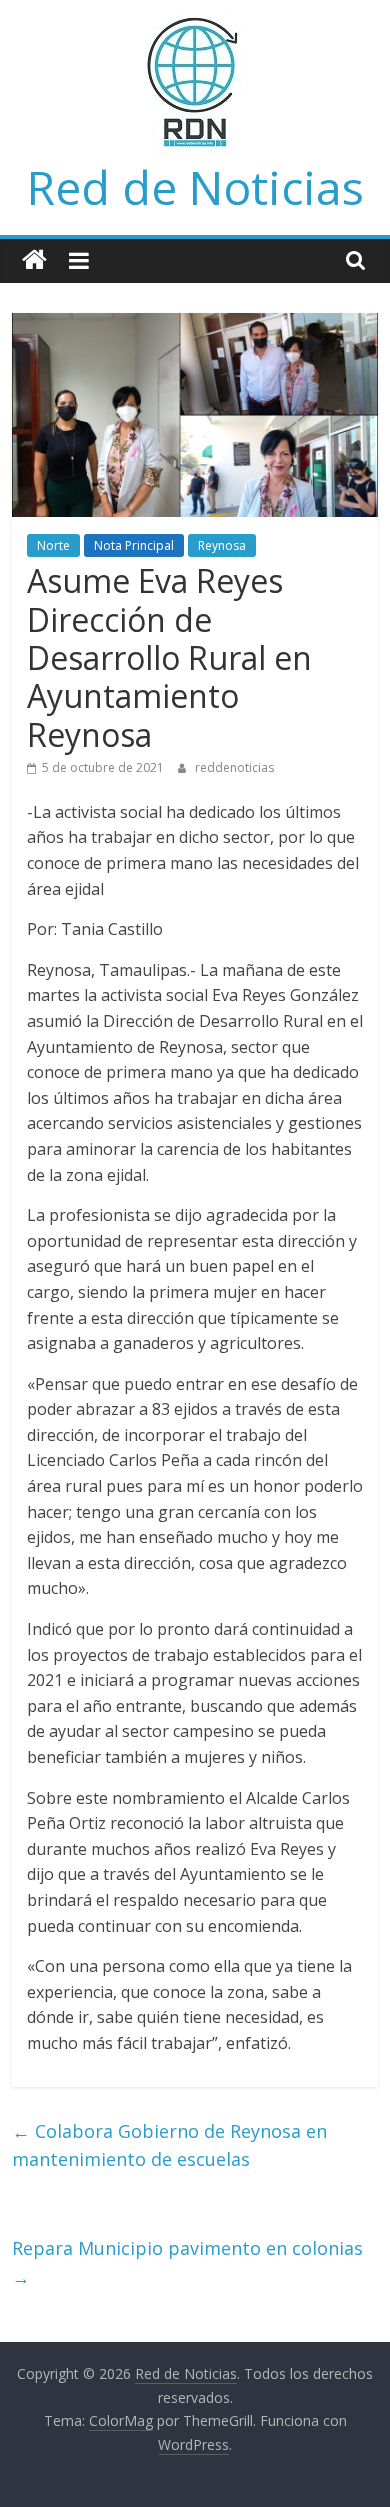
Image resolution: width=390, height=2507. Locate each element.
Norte (53, 545)
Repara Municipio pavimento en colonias (187, 2262)
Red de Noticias (195, 187)
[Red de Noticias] (34, 260)
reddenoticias (234, 767)
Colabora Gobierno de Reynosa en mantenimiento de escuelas (169, 2145)
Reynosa (222, 545)
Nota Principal (134, 545)
